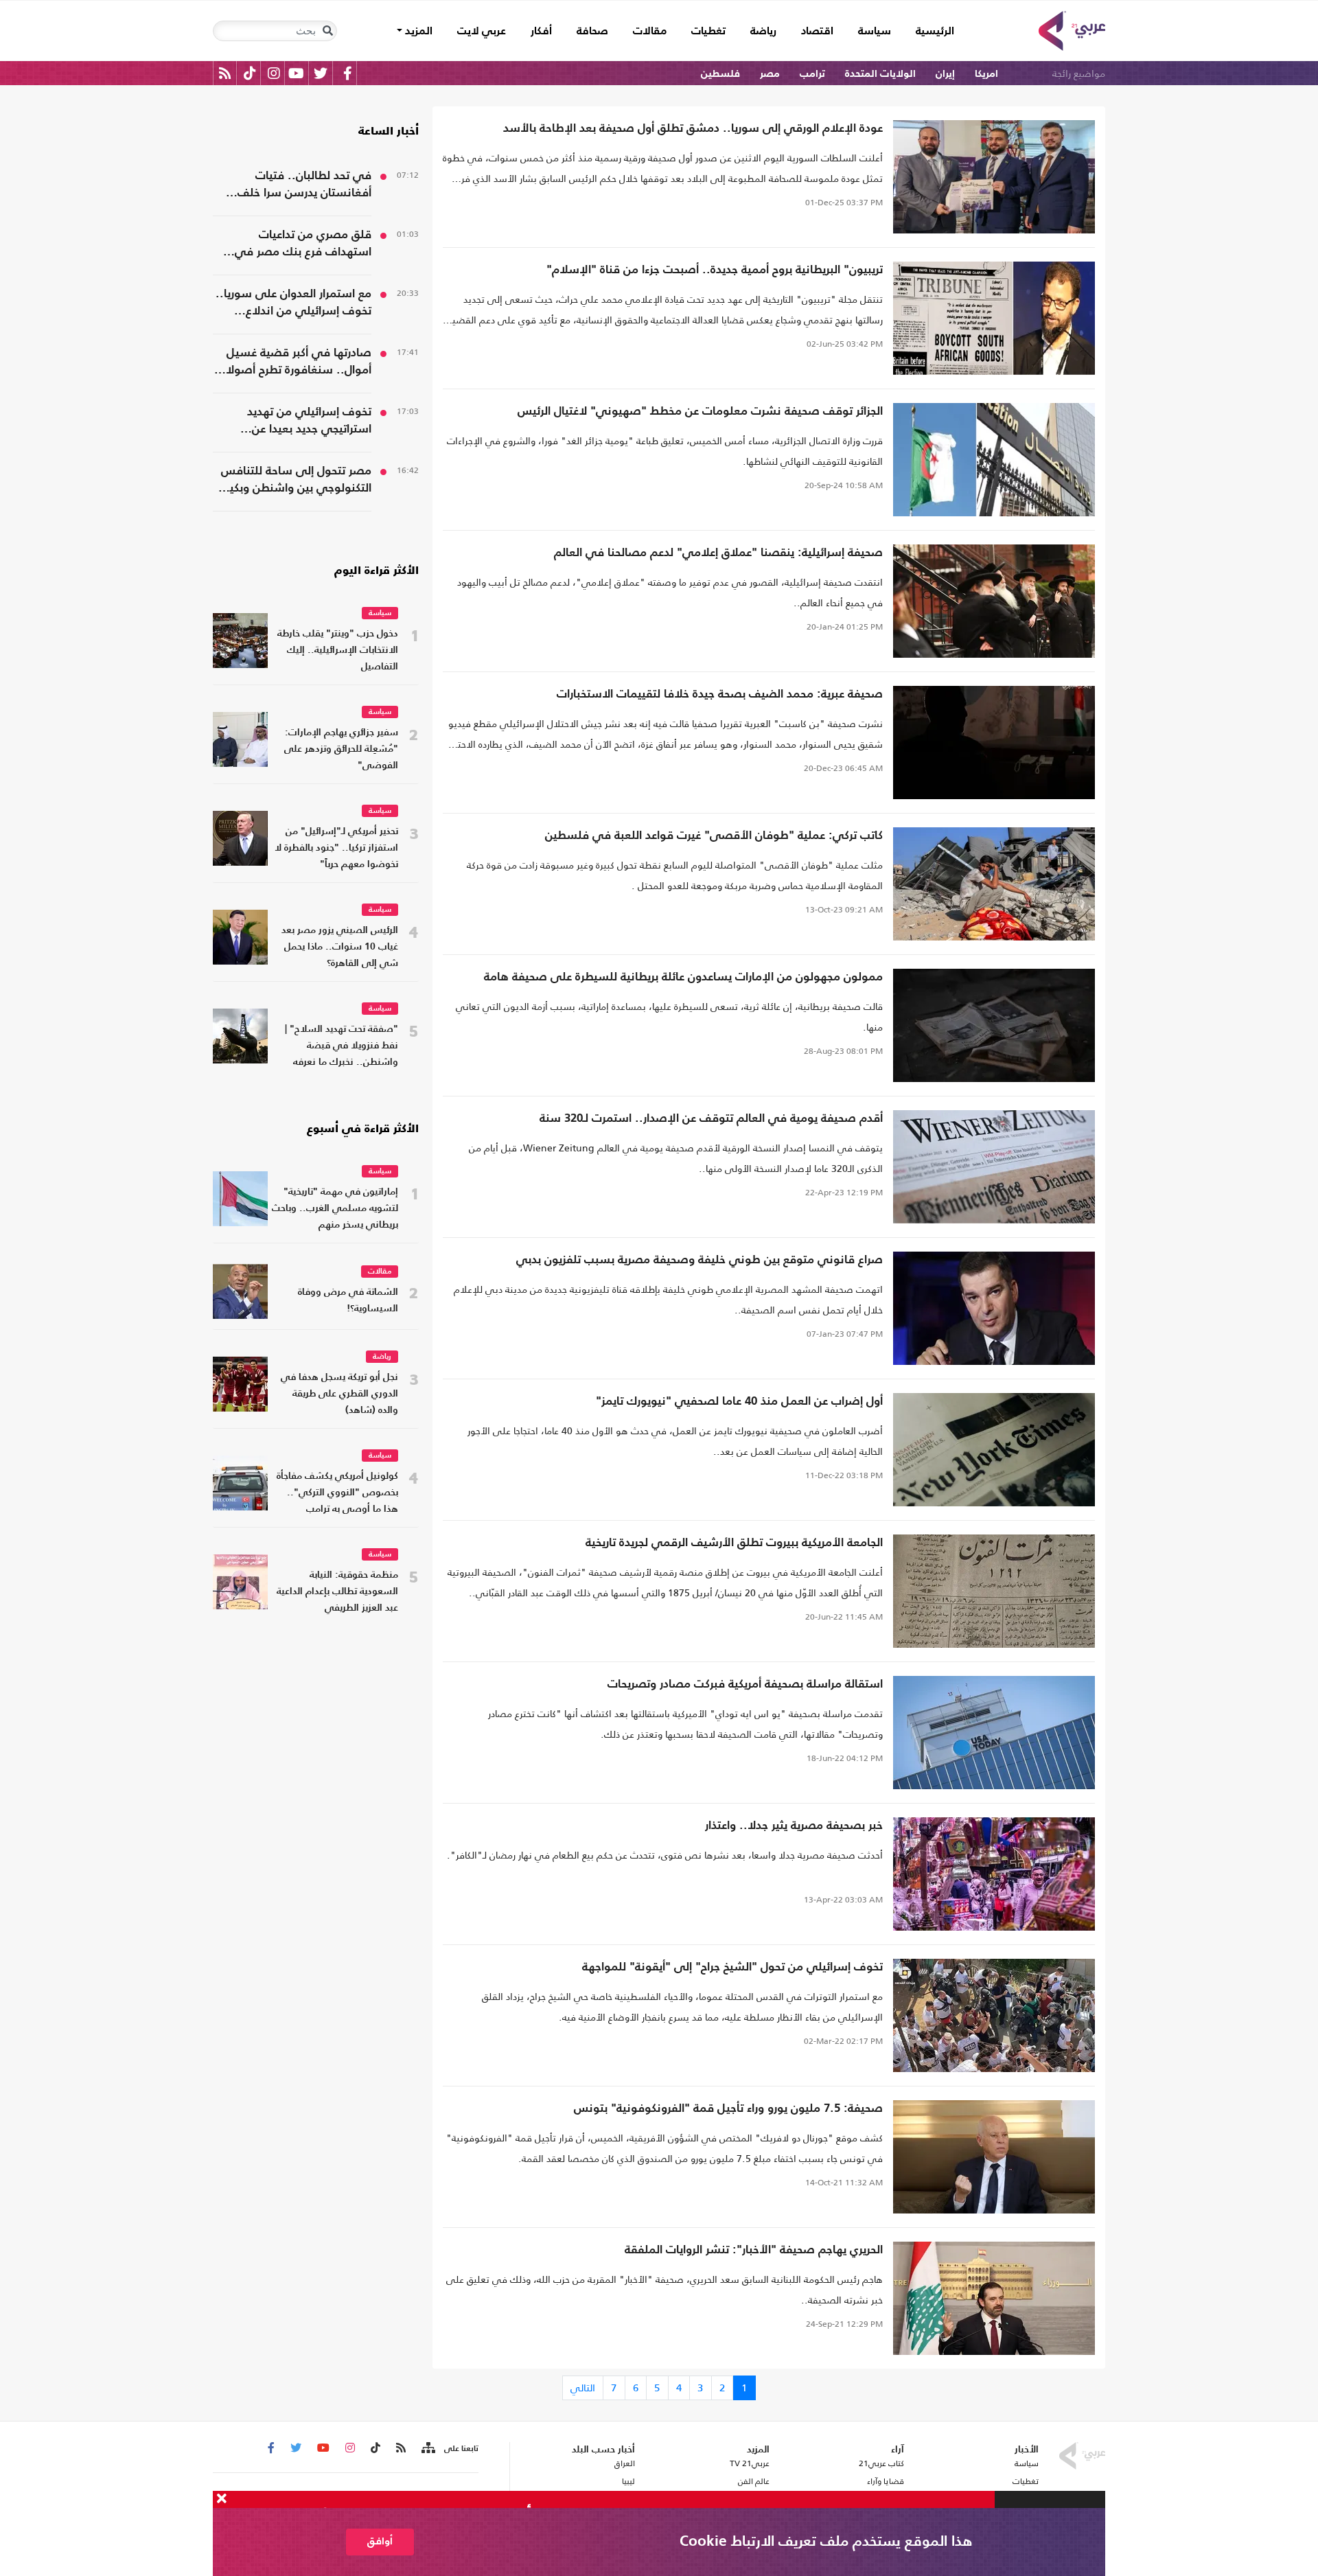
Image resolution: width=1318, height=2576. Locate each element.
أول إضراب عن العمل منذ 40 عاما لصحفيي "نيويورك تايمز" (739, 1402)
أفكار (541, 32)
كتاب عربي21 (881, 2463)
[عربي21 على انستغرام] (274, 73)
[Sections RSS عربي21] (427, 2448)
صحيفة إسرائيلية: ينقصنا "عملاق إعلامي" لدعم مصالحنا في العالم (718, 553)
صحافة (592, 32)
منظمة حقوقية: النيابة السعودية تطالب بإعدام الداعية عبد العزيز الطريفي (337, 1592)
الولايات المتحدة (880, 74)
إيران (945, 74)
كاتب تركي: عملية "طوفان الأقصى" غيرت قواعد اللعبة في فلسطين (714, 836)
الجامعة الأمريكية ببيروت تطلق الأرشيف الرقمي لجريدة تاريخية (734, 1543)
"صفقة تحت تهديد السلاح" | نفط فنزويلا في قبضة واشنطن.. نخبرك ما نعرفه (342, 1046)
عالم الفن (754, 2481)
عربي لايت (482, 32)
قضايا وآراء (886, 2481)
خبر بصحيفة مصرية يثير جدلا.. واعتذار (794, 1826)
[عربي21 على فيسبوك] (347, 73)
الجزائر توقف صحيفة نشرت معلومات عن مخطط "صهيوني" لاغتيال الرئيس (700, 412)
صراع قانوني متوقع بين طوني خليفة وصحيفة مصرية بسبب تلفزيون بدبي (700, 1260)
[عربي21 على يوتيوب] (296, 73)
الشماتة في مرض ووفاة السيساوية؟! (348, 1301)
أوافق (380, 2541)
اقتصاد (817, 32)
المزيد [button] (417, 32)
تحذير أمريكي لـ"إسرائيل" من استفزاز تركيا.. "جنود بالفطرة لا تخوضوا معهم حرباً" (336, 848)
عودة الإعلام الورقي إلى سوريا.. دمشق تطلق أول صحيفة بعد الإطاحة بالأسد (693, 129)
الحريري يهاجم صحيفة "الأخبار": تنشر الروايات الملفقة (754, 2250)
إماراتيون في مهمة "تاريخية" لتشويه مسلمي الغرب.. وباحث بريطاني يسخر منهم (335, 1209)
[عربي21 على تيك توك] (250, 73)
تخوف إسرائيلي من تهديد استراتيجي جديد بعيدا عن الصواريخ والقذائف (309, 422)
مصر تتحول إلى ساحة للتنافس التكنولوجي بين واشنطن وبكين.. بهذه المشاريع (292, 481)
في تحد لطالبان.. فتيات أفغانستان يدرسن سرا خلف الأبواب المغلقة (304, 186)
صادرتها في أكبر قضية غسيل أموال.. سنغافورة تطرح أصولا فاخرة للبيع (299, 363)
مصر (770, 74)
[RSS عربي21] (225, 73)
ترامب (812, 74)
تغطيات (708, 32)
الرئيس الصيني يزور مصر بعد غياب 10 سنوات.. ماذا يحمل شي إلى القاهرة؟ (340, 947)
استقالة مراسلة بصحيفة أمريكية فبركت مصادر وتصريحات (745, 1684)
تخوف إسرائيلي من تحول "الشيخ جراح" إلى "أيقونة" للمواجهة (732, 1967)
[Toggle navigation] (327, 31)
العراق (624, 2463)
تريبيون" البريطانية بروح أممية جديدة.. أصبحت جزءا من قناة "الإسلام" (715, 270)
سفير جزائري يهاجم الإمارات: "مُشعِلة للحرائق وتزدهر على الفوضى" (341, 749)
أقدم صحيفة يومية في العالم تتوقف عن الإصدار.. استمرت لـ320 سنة (711, 1119)
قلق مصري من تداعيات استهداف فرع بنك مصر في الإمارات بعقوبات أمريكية (303, 245)
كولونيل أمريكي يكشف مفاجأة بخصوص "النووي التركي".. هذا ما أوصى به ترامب (337, 1493)
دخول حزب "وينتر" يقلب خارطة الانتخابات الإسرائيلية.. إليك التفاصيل (338, 651)
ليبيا (628, 2481)
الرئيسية (929, 31)
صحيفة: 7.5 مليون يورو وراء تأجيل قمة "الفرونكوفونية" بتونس (728, 2109)
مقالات (650, 32)
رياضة (763, 32)
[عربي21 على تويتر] (321, 73)
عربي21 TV (750, 2463)
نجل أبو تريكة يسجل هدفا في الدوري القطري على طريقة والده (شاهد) (339, 1394)
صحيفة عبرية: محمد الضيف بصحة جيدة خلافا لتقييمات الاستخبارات (720, 694)
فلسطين (720, 74)
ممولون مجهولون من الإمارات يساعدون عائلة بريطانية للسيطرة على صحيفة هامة (683, 977)
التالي (583, 2388)
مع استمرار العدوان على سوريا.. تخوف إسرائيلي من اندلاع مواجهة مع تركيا (293, 304)
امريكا (986, 74)
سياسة (875, 32)
